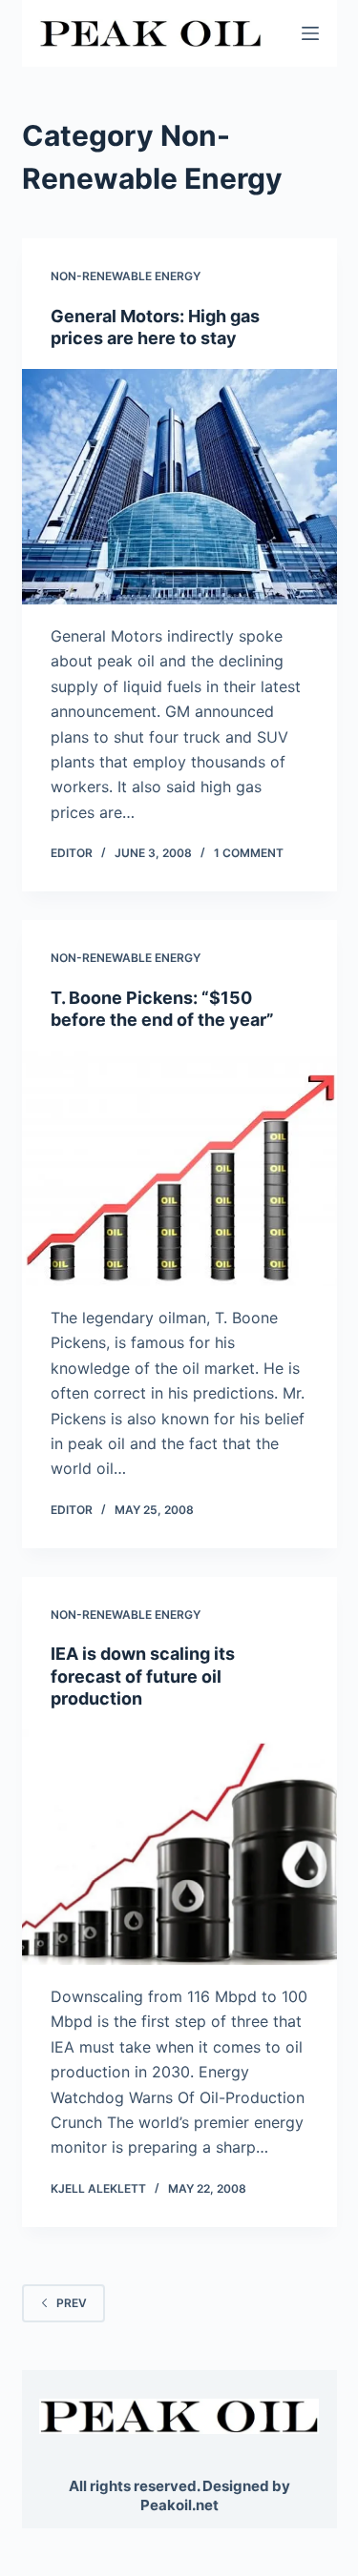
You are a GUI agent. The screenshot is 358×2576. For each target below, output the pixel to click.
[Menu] (310, 33)
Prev (72, 2303)
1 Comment (249, 853)
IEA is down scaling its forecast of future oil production (143, 1676)
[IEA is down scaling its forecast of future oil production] (179, 1848)
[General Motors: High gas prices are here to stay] (179, 487)
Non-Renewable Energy (126, 276)
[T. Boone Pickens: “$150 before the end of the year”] (179, 1169)
